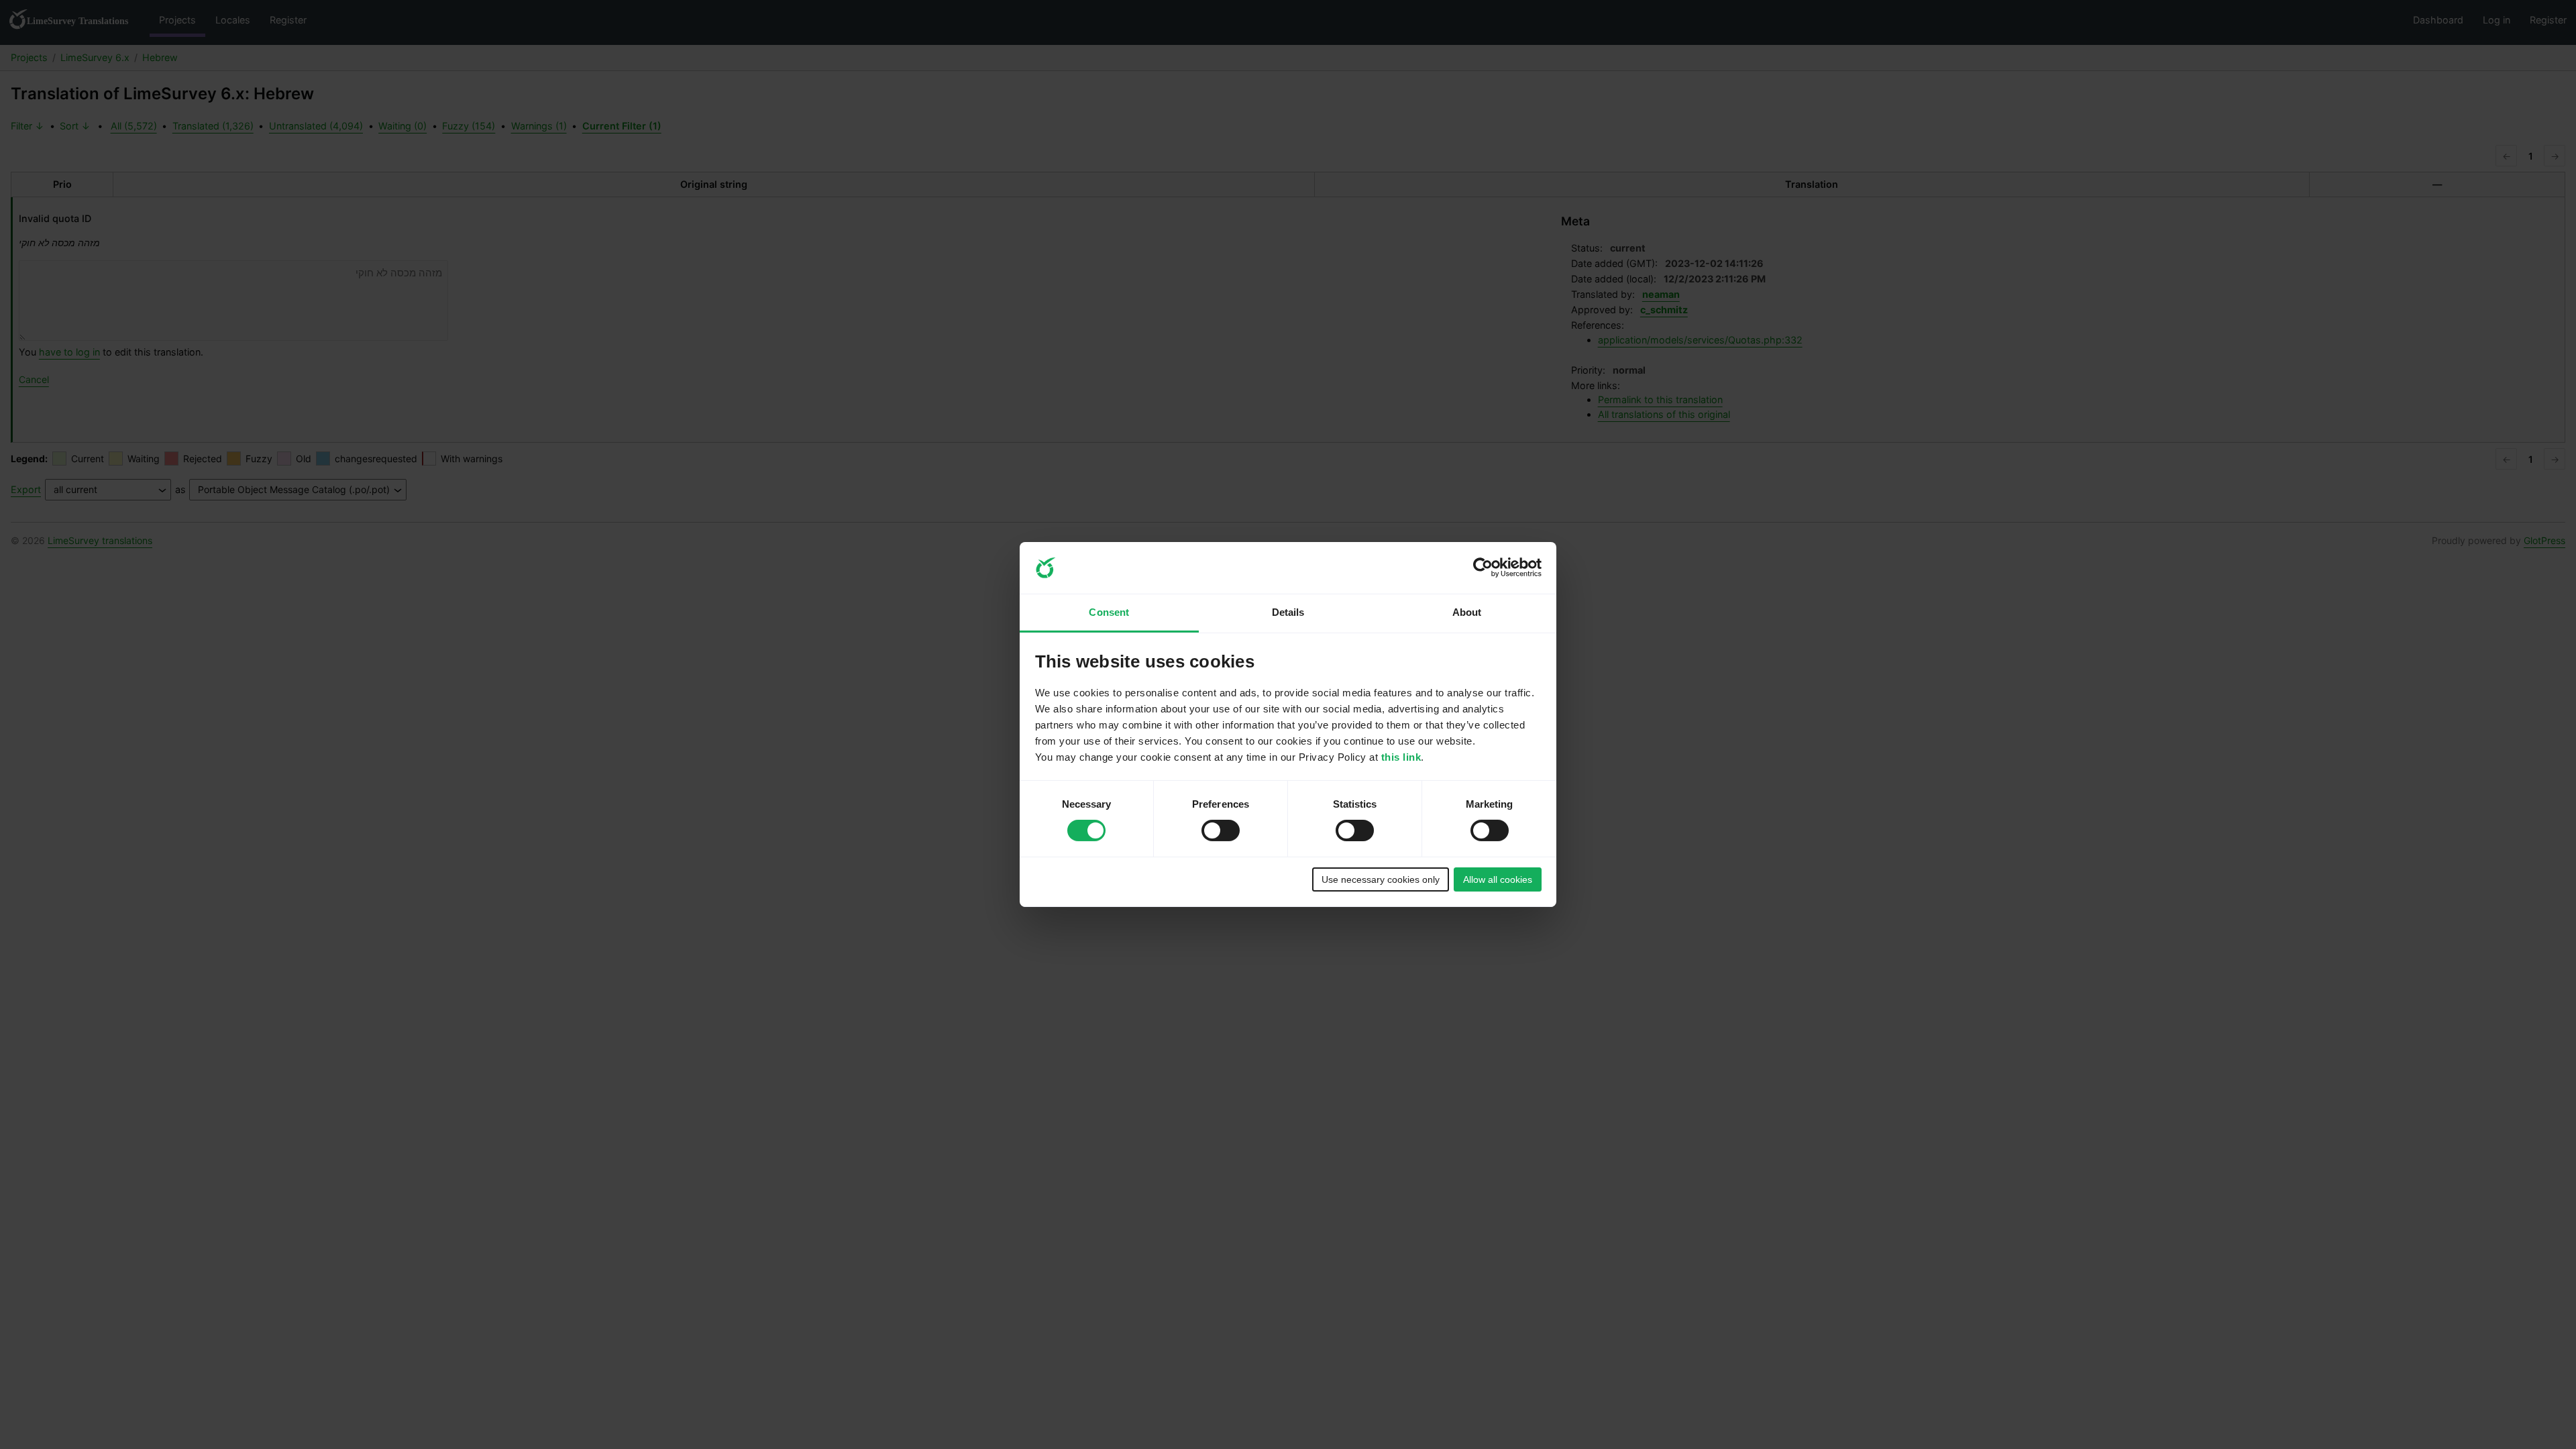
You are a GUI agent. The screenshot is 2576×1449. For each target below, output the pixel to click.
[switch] (1221, 830)
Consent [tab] (1109, 612)
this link (1401, 757)
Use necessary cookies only (1381, 879)
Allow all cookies (1498, 879)
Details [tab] (1288, 612)
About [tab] (1467, 612)
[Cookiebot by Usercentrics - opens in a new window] (1483, 568)
